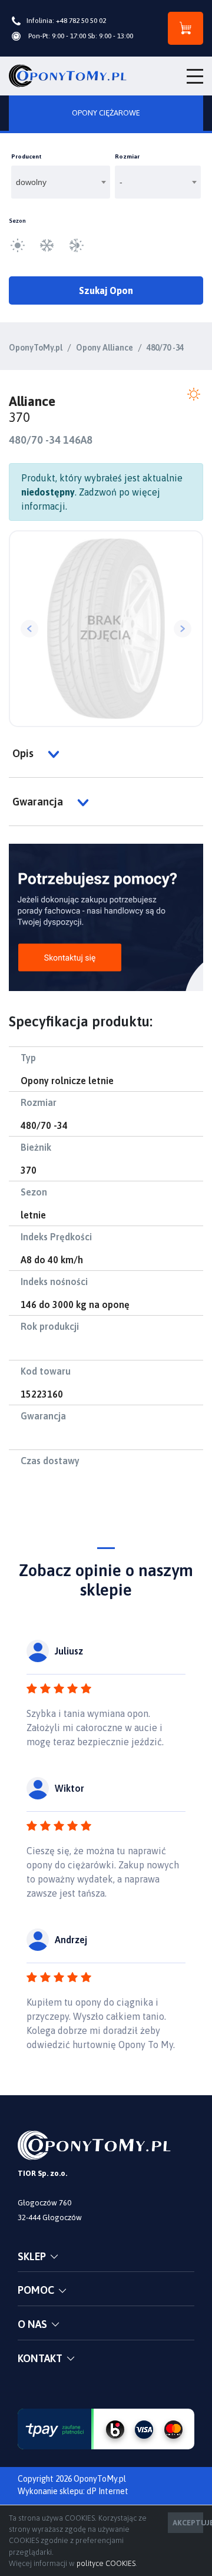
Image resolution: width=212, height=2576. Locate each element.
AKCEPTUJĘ (188, 2523)
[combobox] (61, 182)
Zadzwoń (98, 492)
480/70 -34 (165, 348)
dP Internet (107, 2491)
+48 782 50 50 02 (81, 21)
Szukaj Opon (106, 290)
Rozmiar (127, 156)
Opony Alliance (105, 348)
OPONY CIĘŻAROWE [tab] (106, 113)
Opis (24, 753)
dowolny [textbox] (31, 182)
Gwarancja (39, 802)
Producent (26, 156)
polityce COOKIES (106, 2563)
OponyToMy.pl (36, 348)
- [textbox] (121, 182)
